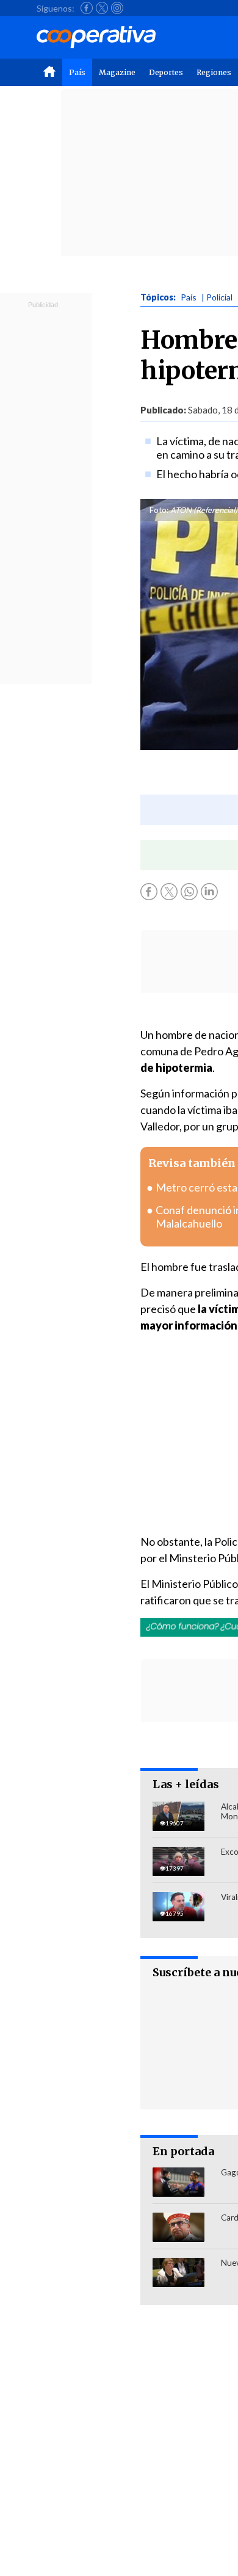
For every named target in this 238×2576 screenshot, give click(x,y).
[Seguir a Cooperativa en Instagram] (117, 8)
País (77, 72)
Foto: (159, 510)
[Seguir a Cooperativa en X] (102, 8)
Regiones (214, 72)
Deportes (166, 72)
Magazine (117, 72)
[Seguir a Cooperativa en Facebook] (87, 8)
